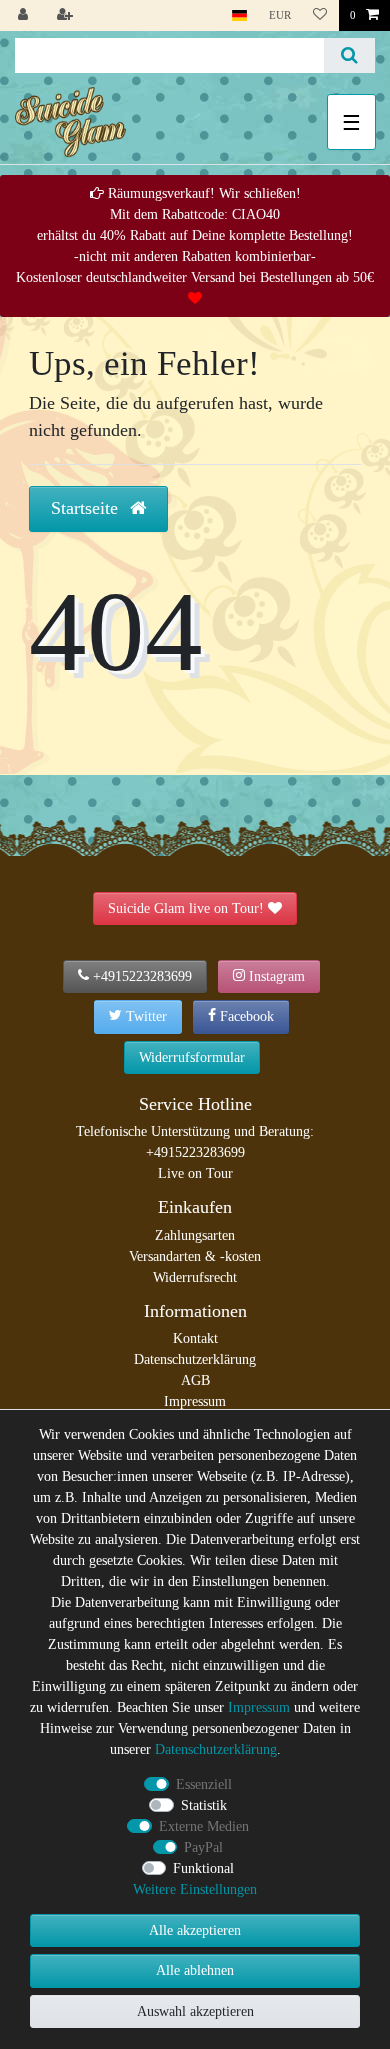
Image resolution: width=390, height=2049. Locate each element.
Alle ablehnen (195, 1970)
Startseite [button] (87, 508)
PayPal (203, 1847)
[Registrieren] (67, 15)
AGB (195, 1380)
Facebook (247, 1016)
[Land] (239, 15)
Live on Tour (195, 1173)
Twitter (146, 1016)
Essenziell (204, 1784)
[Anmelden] (25, 15)
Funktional (203, 1868)
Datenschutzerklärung (195, 1359)
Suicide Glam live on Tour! (186, 908)
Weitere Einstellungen (195, 1889)
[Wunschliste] (320, 15)
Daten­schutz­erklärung (216, 1749)
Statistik (204, 1805)
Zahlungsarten (195, 1235)
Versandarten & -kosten (195, 1256)
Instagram (277, 976)
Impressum (195, 1401)
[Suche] (349, 55)
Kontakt (195, 1338)
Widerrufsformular (192, 1057)
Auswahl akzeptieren (195, 2011)
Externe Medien (204, 1826)
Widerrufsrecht (195, 1277)
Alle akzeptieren (195, 1930)
